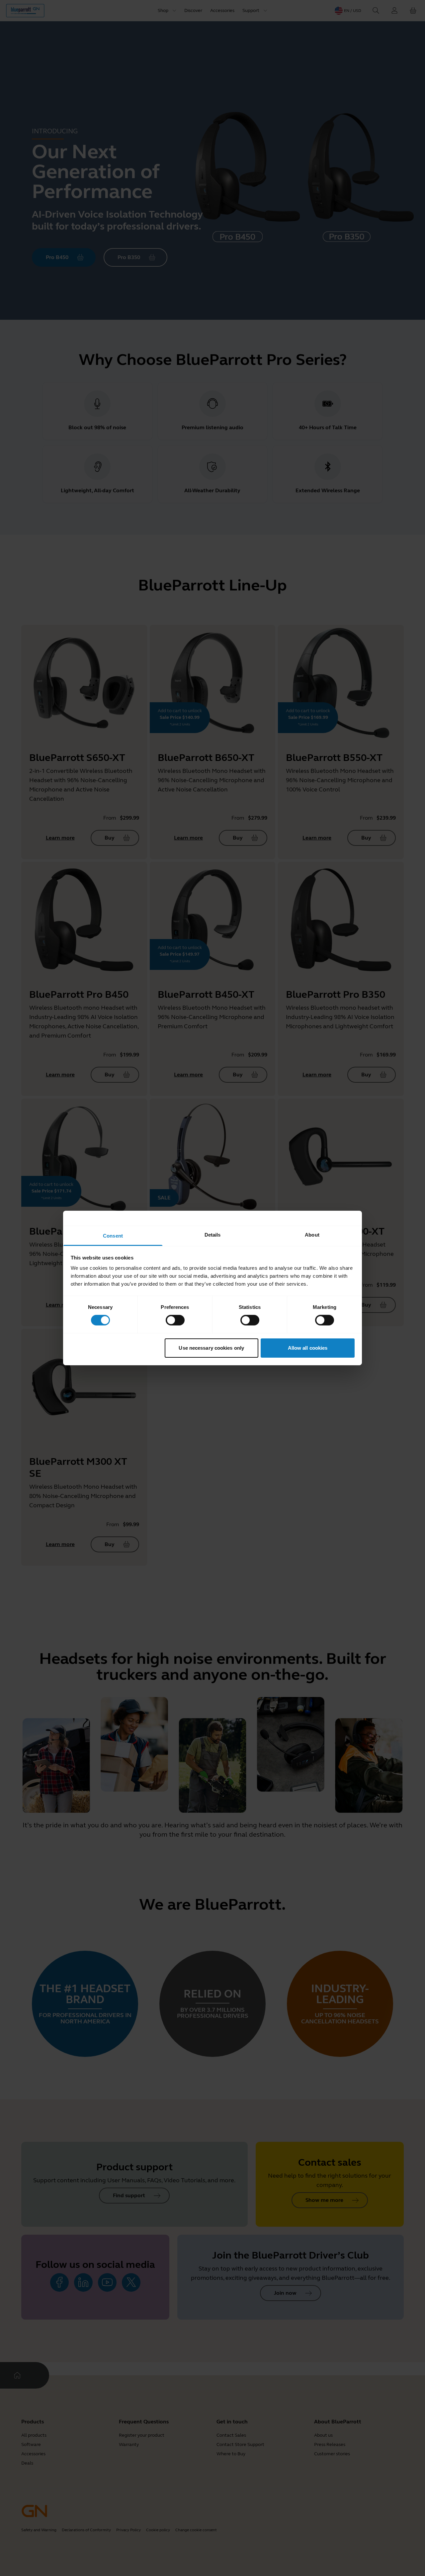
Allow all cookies (308, 1348)
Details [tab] (213, 1235)
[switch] (175, 1320)
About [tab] (312, 1235)
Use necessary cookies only (211, 1348)
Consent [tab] (113, 1236)
